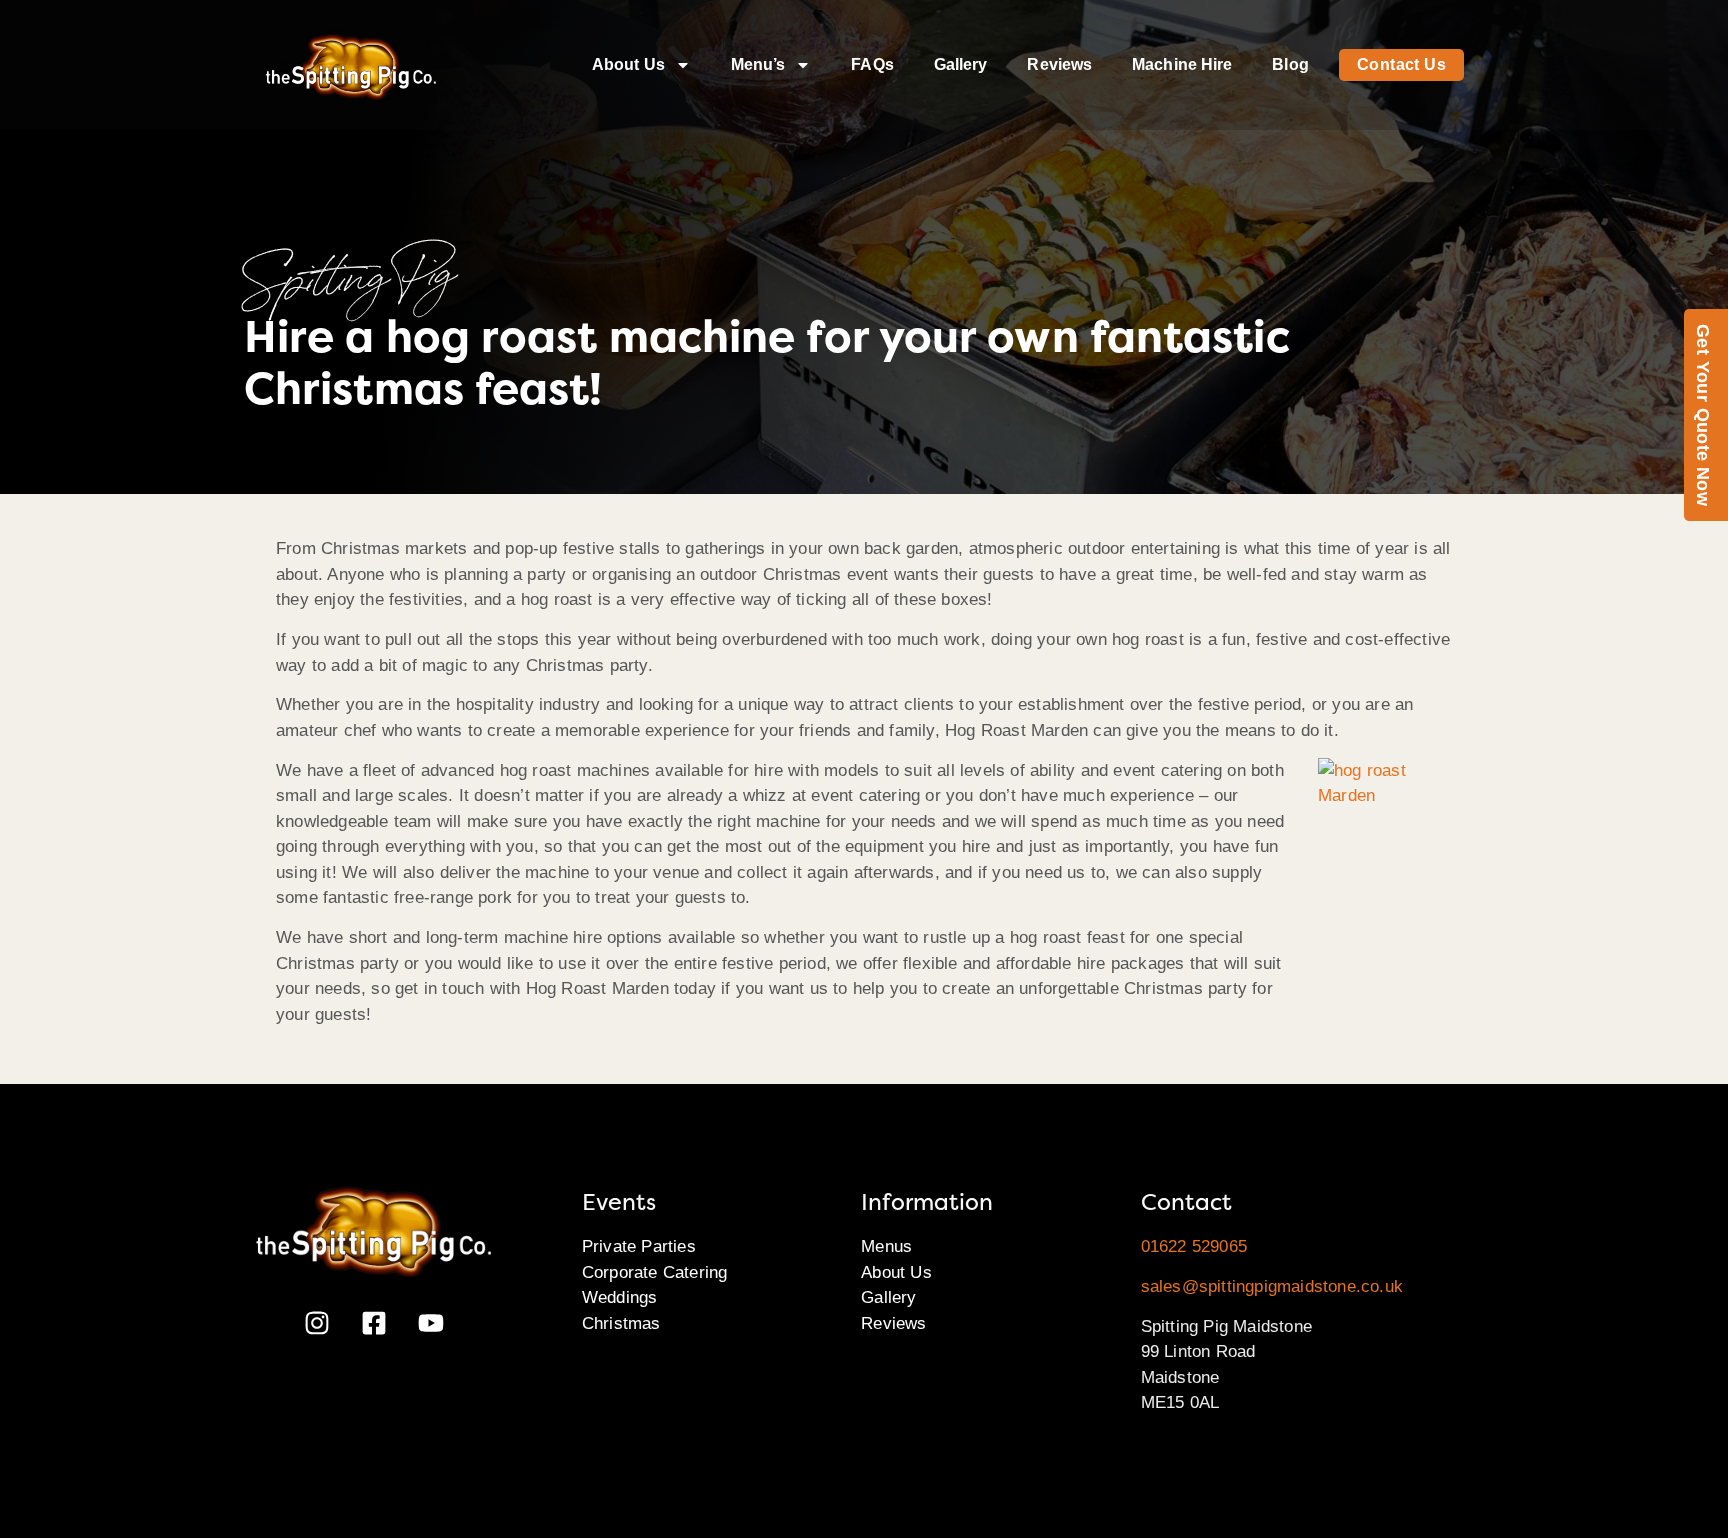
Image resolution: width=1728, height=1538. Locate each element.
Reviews (1059, 64)
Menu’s (758, 64)
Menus (886, 1246)
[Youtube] (431, 1323)
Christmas (621, 1323)
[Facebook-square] (374, 1323)
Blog (1290, 64)
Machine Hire (1182, 64)
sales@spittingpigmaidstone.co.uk (1272, 1286)
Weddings (620, 1297)
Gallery (961, 64)
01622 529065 (1194, 1246)
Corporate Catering (655, 1272)
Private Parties (639, 1246)
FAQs (872, 64)
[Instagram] (317, 1323)
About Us (628, 64)
